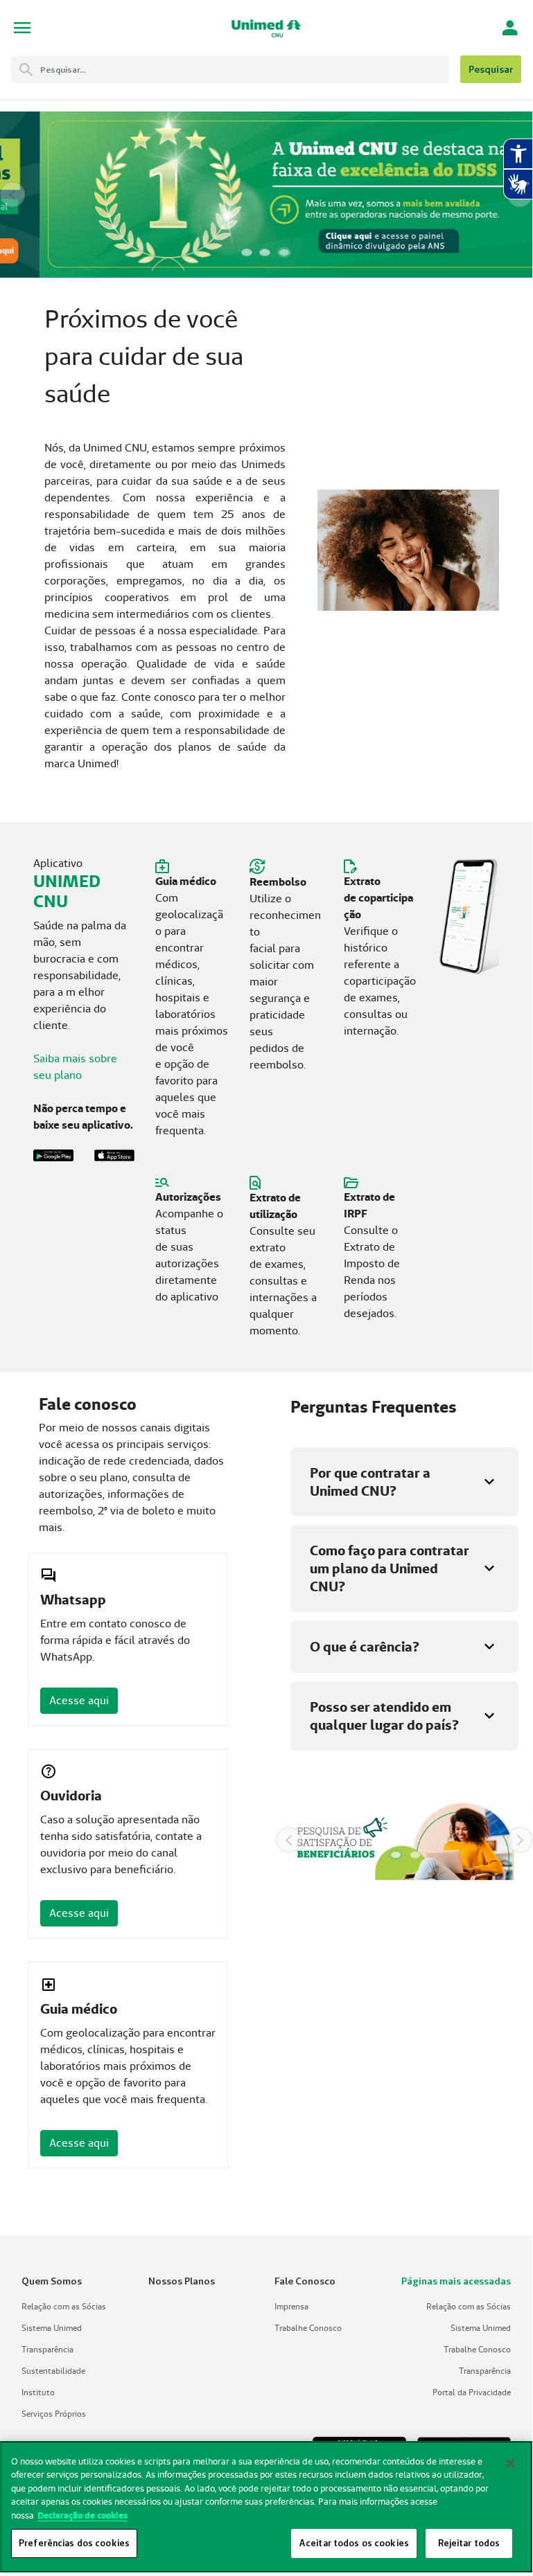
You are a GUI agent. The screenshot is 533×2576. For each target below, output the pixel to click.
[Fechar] (510, 2463)
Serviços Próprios (54, 2414)
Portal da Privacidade (472, 2392)
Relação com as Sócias (64, 2306)
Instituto (38, 2392)
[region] (266, 2507)
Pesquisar (491, 69)
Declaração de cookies (82, 2515)
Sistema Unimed (52, 2328)
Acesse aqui (79, 1700)
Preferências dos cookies (74, 2543)
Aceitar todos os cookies (354, 2543)
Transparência (47, 2349)
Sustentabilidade (53, 2371)
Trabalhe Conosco (308, 2328)
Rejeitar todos (469, 2543)
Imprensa (291, 2306)
